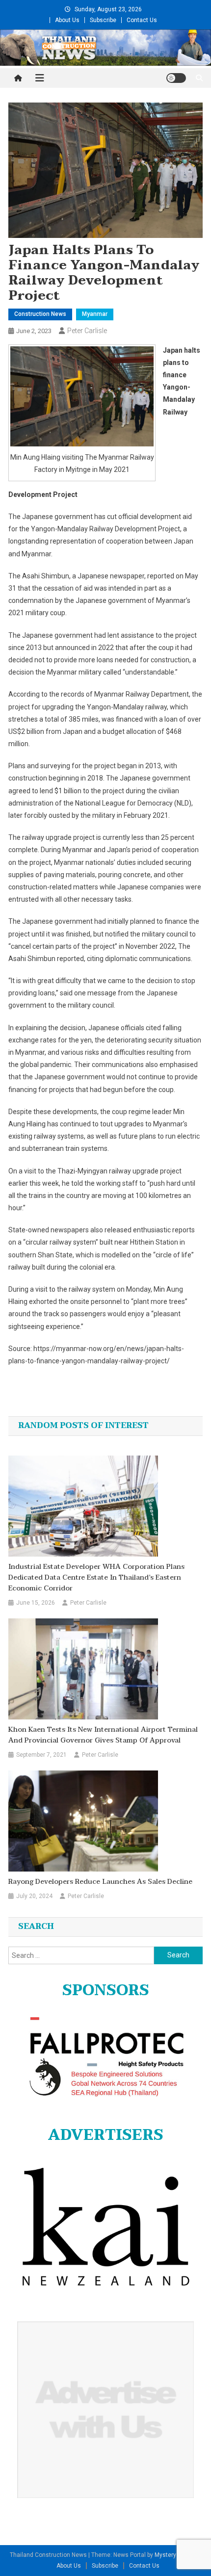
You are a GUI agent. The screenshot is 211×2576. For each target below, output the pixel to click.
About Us (67, 20)
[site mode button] (176, 78)
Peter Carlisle (87, 331)
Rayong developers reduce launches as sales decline (100, 1882)
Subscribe (103, 20)
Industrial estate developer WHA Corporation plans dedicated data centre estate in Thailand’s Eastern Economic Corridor (96, 1578)
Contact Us (142, 20)
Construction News (40, 314)
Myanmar (95, 314)
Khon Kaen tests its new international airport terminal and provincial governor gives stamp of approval (103, 1735)
